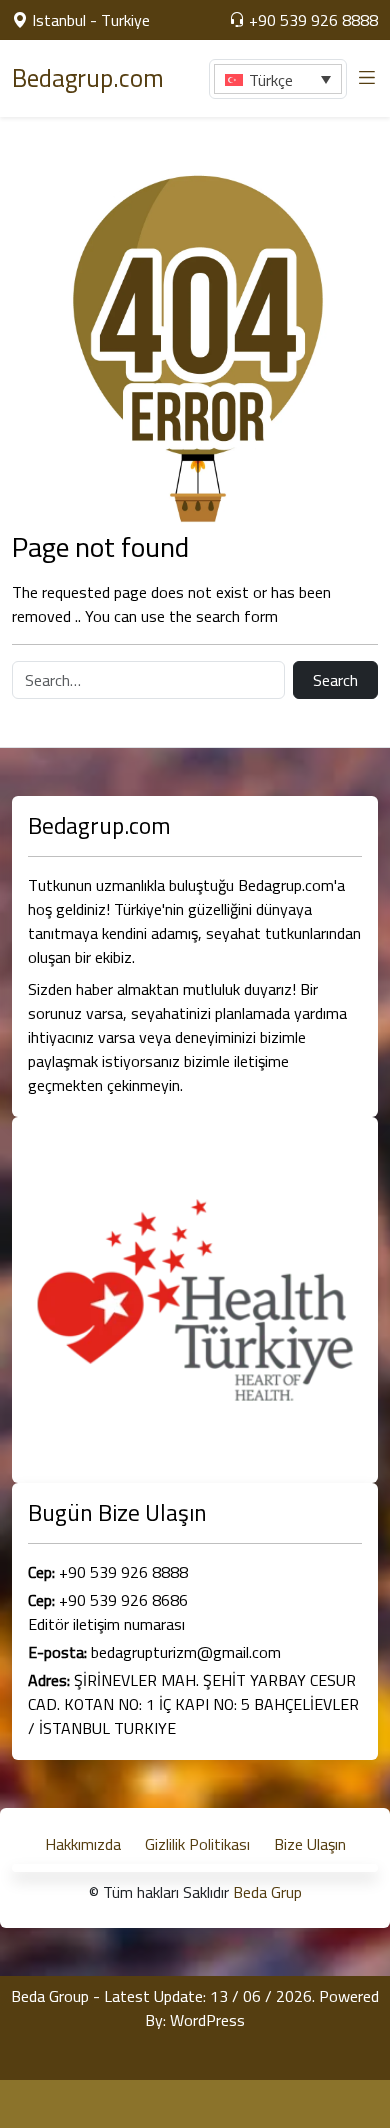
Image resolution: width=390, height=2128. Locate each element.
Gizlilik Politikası (197, 1844)
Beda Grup (267, 1892)
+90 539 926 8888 (311, 20)
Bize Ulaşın (310, 1844)
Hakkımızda (83, 1844)
